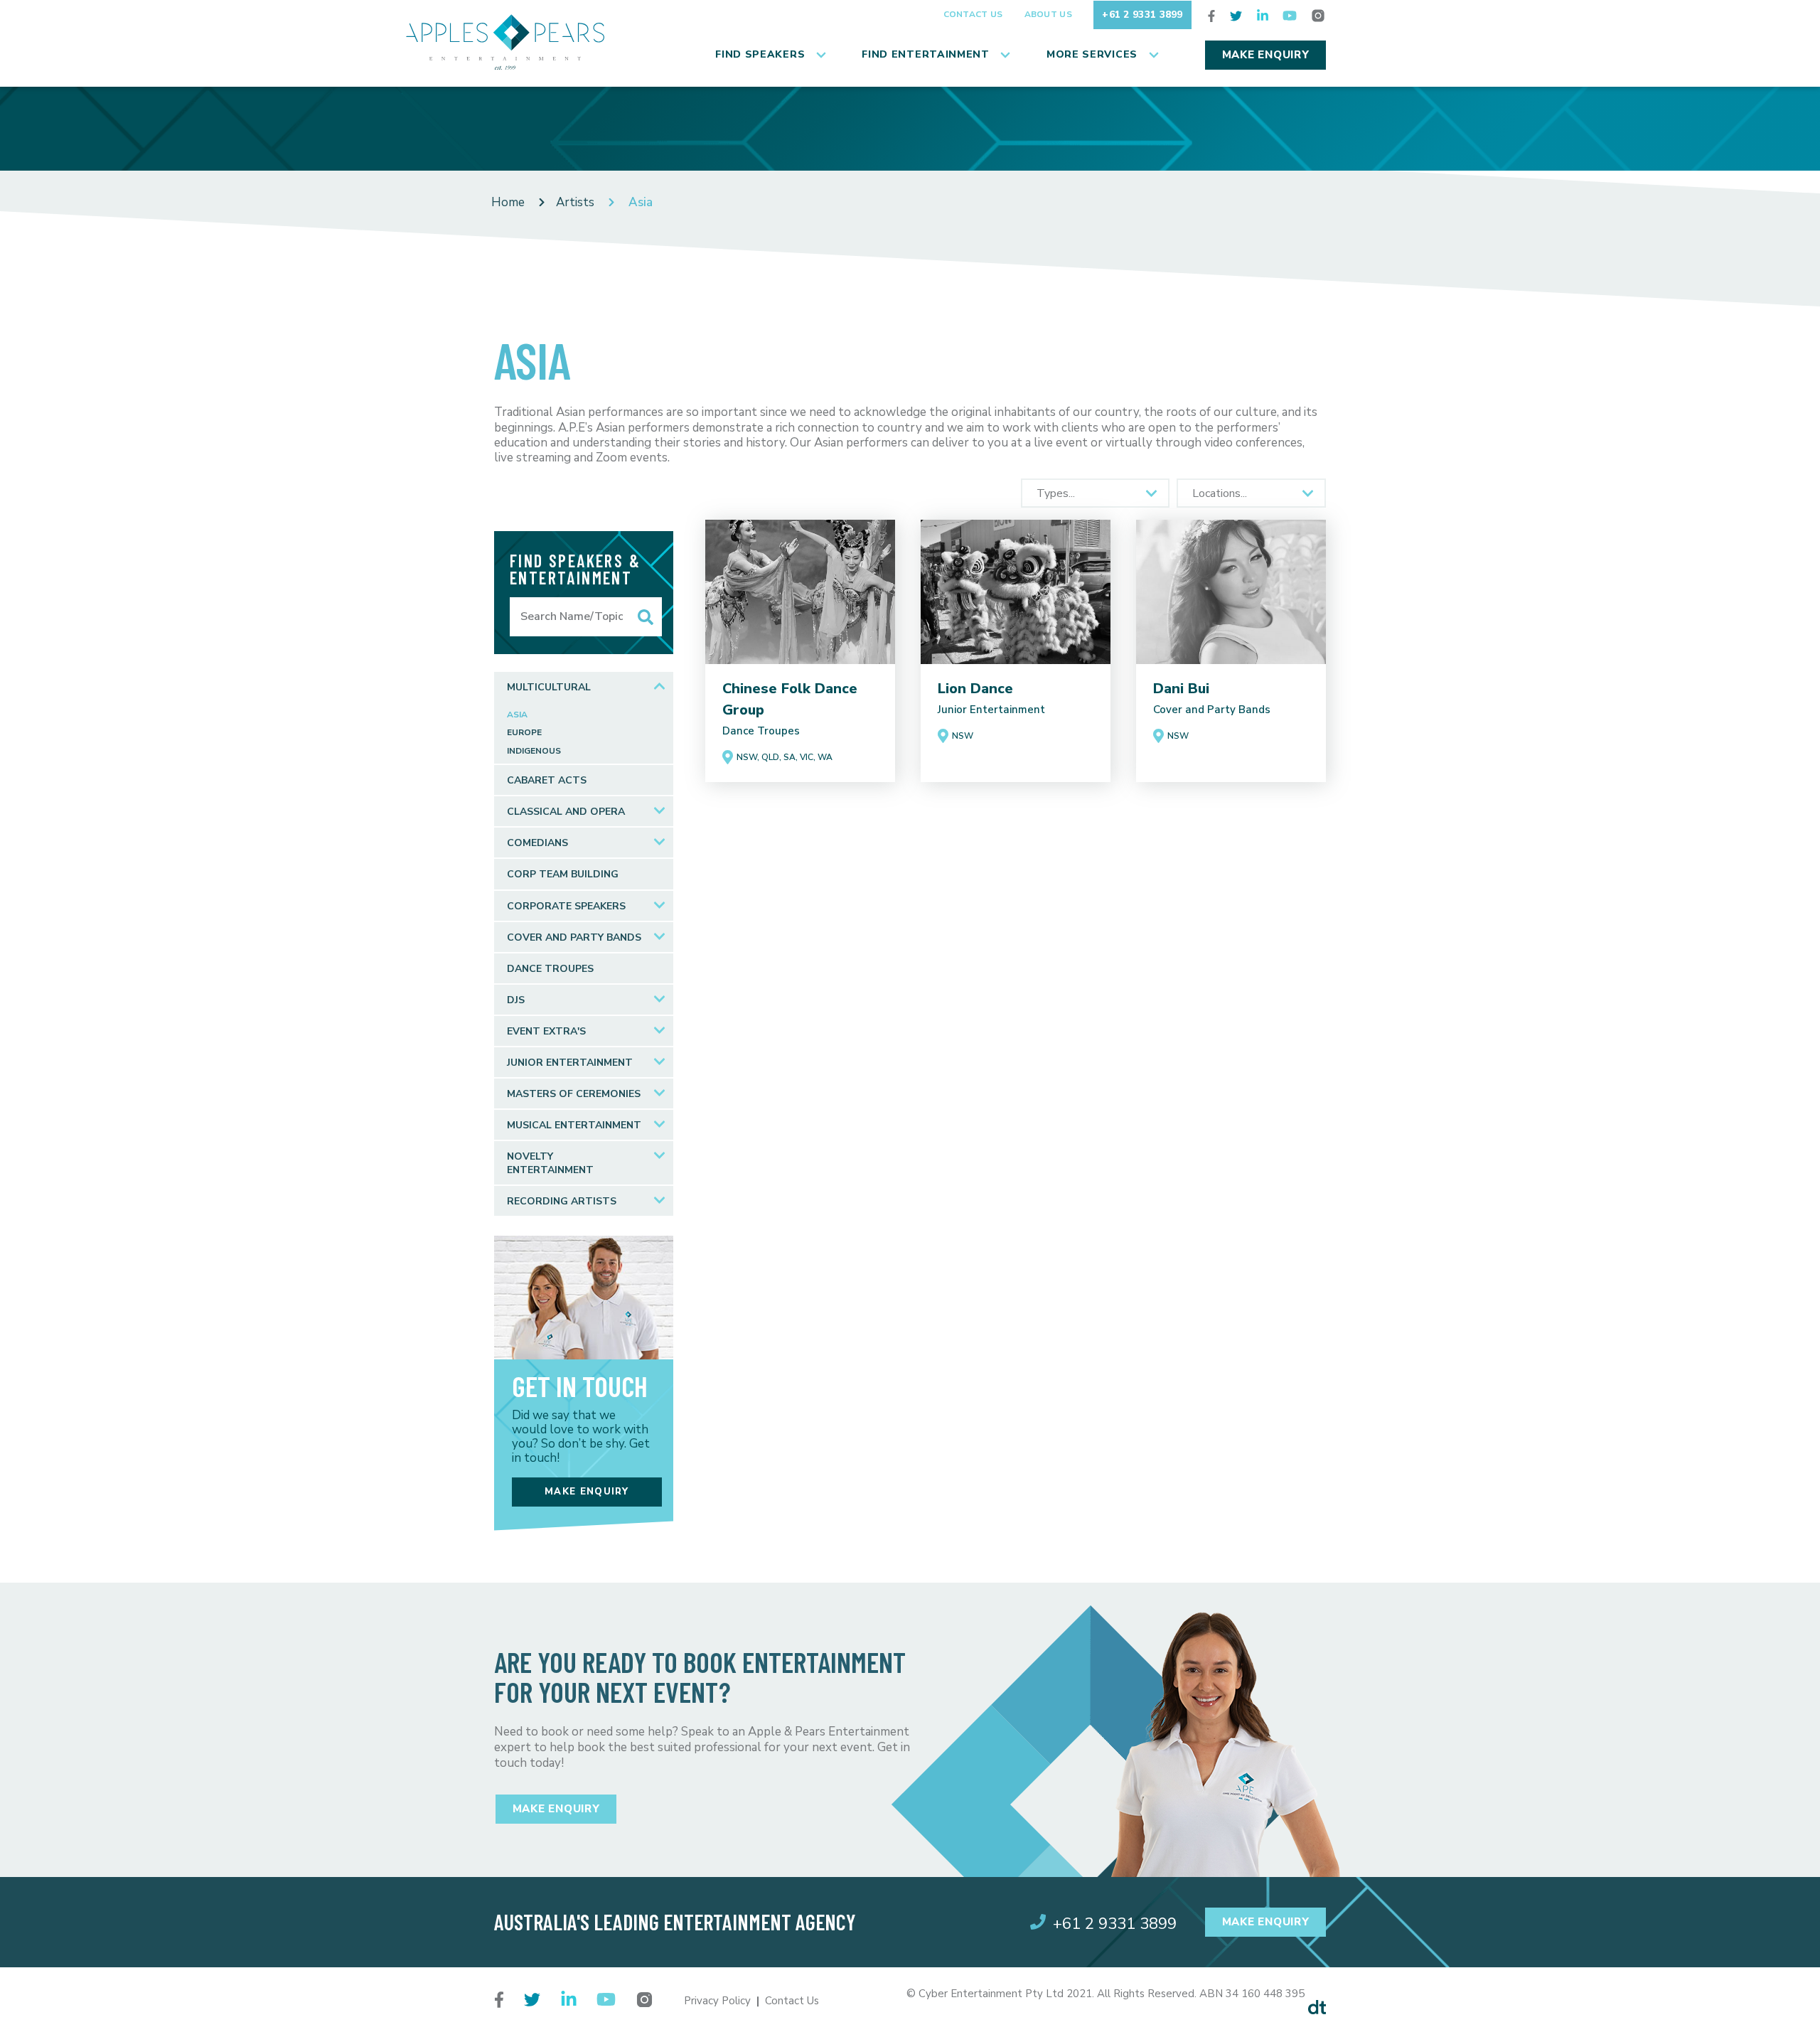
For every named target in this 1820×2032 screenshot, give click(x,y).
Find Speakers (760, 54)
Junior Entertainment (570, 1063)
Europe (524, 733)
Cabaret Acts (547, 780)
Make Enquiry (1266, 55)
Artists (575, 202)
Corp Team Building (563, 874)
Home (508, 202)
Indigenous (534, 751)
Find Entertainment (926, 54)
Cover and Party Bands (574, 937)
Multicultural (549, 687)
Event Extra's (546, 1031)
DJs (516, 1000)
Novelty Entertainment (550, 1163)
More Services (1092, 54)
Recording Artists (562, 1201)
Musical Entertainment (574, 1125)
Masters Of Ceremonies (574, 1094)
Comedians (537, 843)
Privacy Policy (717, 2001)
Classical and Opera (566, 812)
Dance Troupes (550, 969)
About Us (1048, 14)
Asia (517, 715)
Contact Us (973, 14)
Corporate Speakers (566, 906)
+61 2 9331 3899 (1142, 15)
